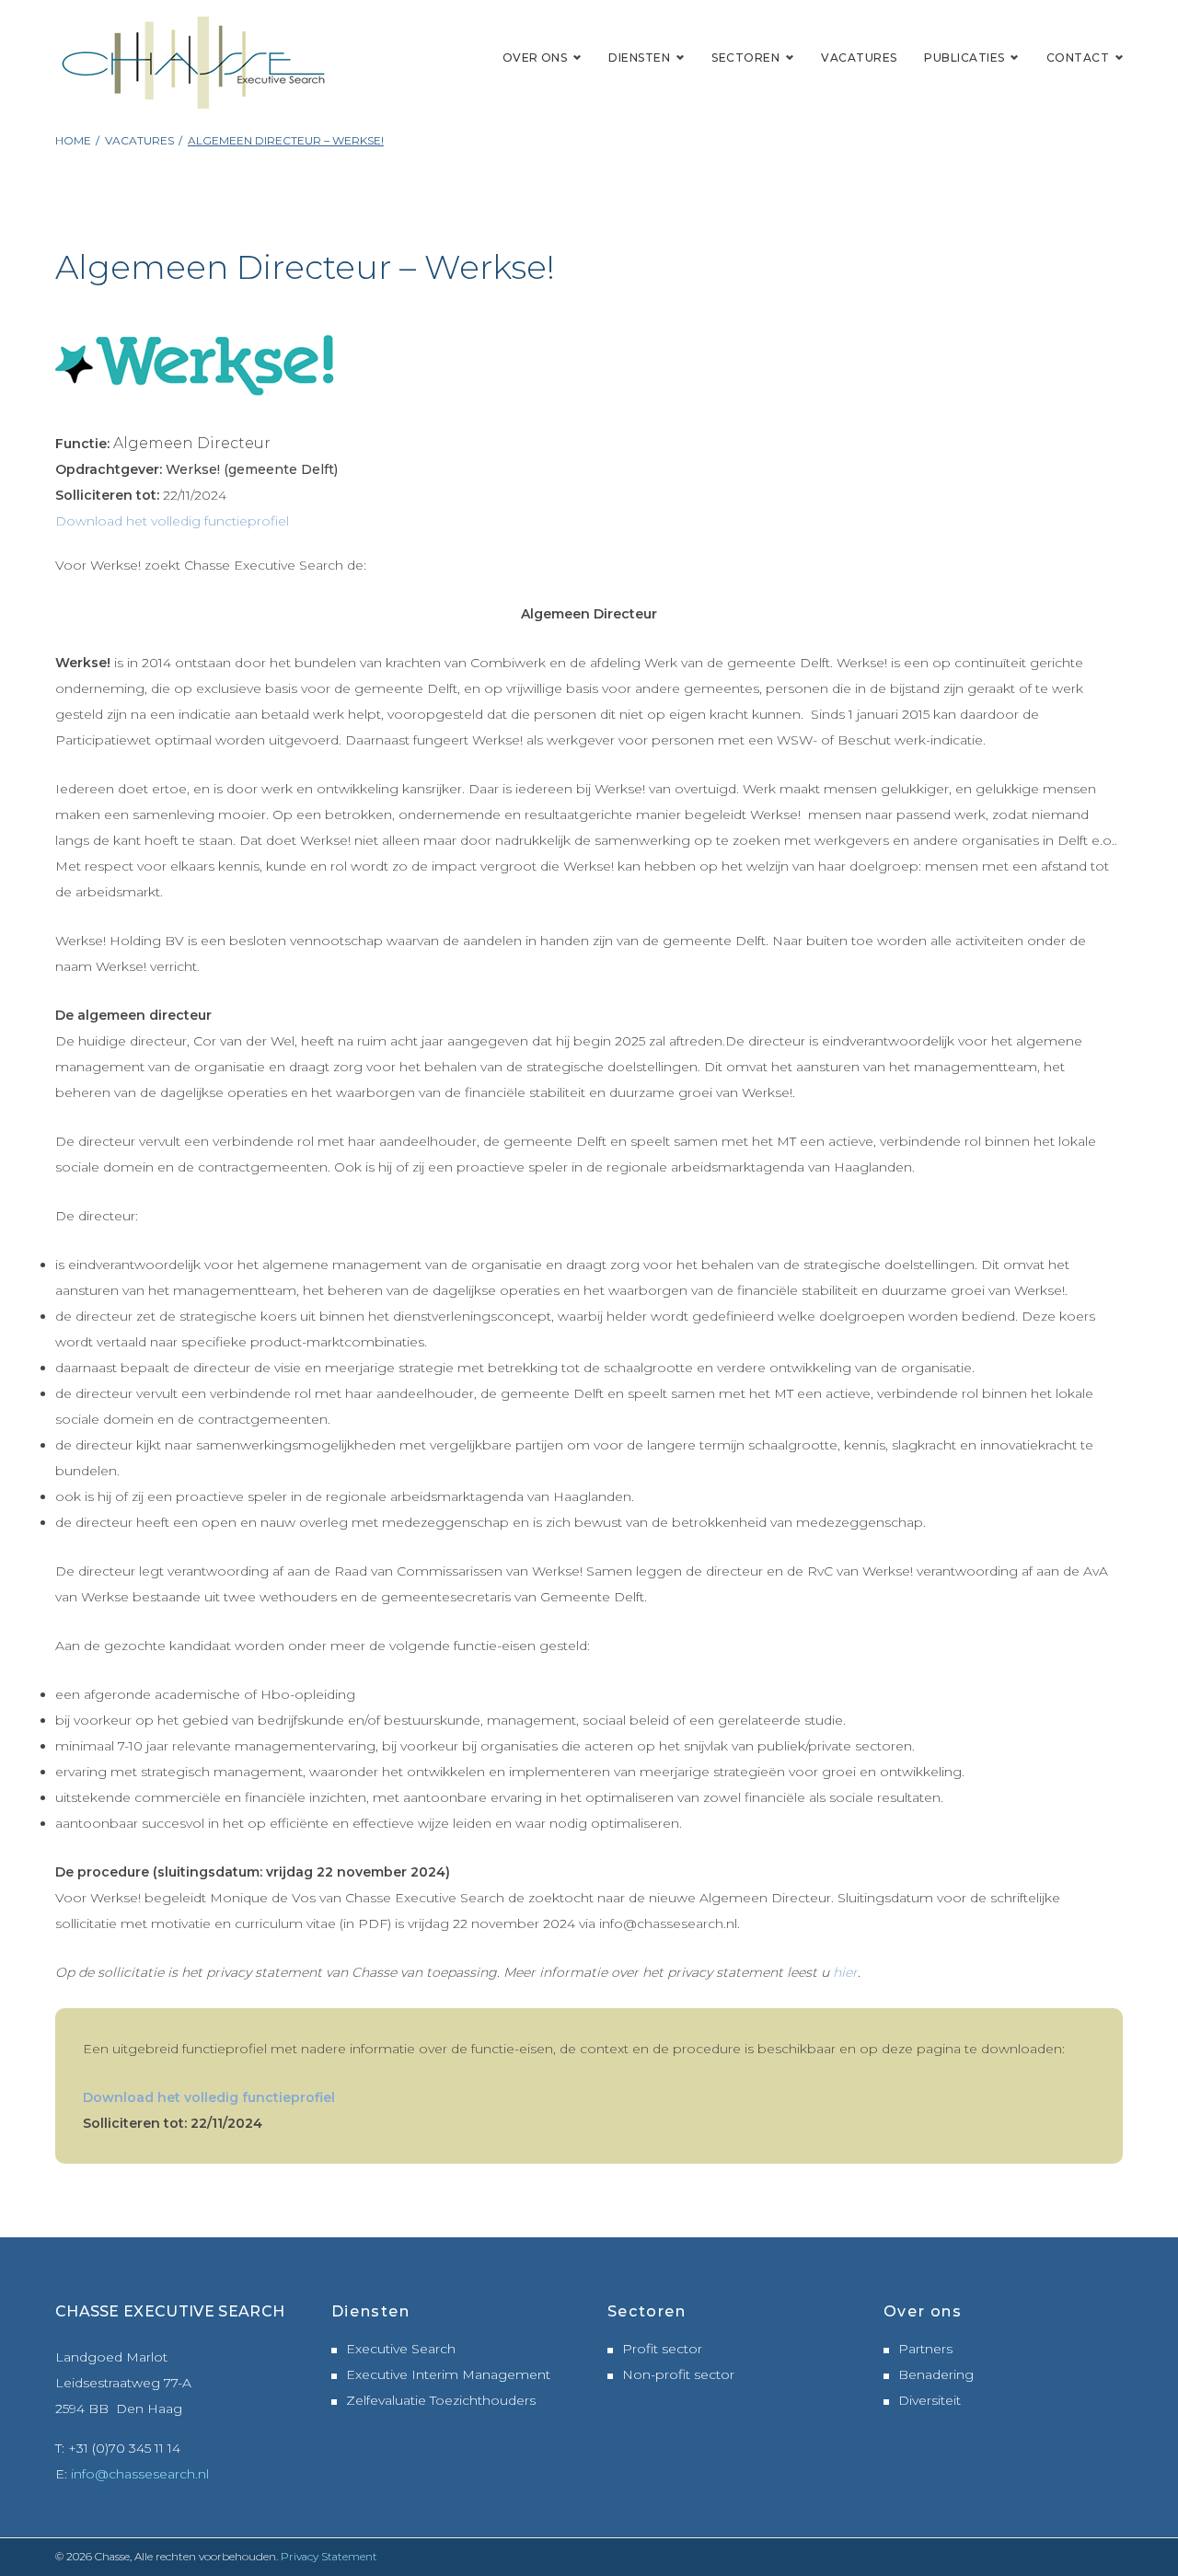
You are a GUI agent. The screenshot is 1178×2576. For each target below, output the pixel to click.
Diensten (639, 58)
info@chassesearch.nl (140, 2474)
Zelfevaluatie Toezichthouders (441, 2400)
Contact (1078, 58)
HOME (73, 140)
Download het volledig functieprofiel (172, 521)
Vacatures (859, 58)
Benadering (936, 2374)
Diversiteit (930, 2400)
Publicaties (964, 58)
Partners (925, 2349)
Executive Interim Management (448, 2374)
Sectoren (745, 58)
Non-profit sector (678, 2374)
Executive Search (401, 2349)
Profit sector (662, 2349)
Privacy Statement (329, 2556)
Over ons (535, 58)
